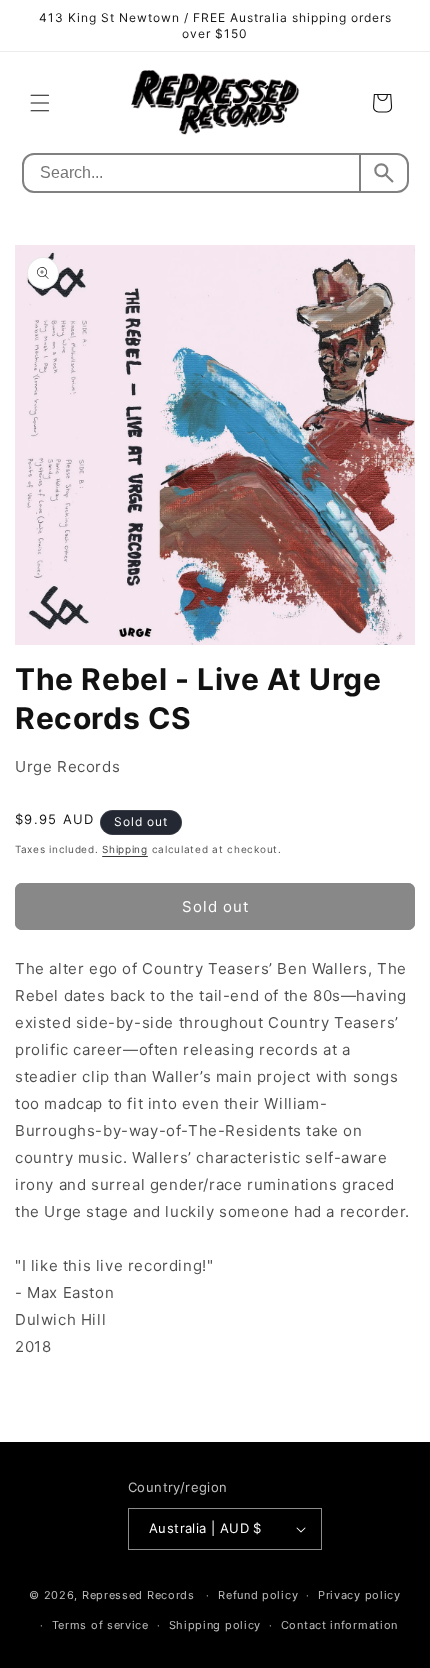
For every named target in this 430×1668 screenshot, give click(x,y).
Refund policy (258, 1595)
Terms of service (100, 1625)
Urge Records (67, 766)
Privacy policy (359, 1595)
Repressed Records (138, 1595)
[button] (40, 103)
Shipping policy (215, 1625)
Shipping (125, 849)
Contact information (339, 1625)
